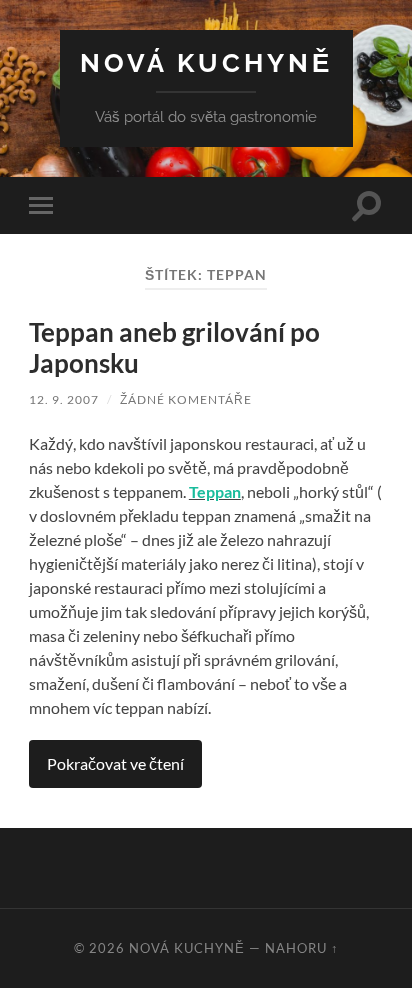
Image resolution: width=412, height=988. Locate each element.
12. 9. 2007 (64, 399)
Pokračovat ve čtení (115, 763)
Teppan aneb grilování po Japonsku (174, 348)
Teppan (215, 491)
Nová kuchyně (206, 62)
